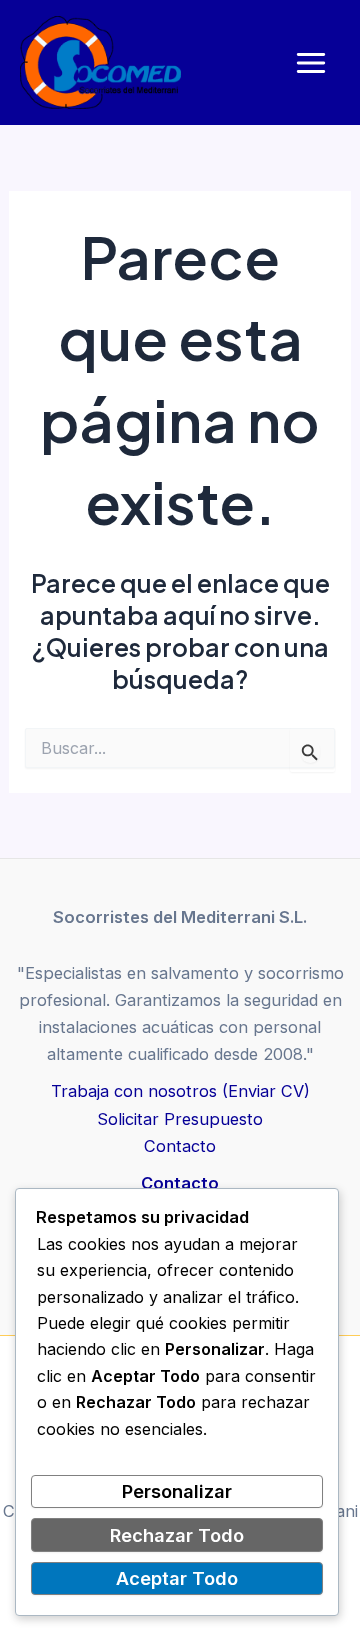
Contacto (180, 1146)
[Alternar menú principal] (310, 62)
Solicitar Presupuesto (180, 1119)
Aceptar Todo (177, 1578)
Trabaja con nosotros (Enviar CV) (180, 1091)
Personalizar (177, 1491)
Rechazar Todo (177, 1535)
